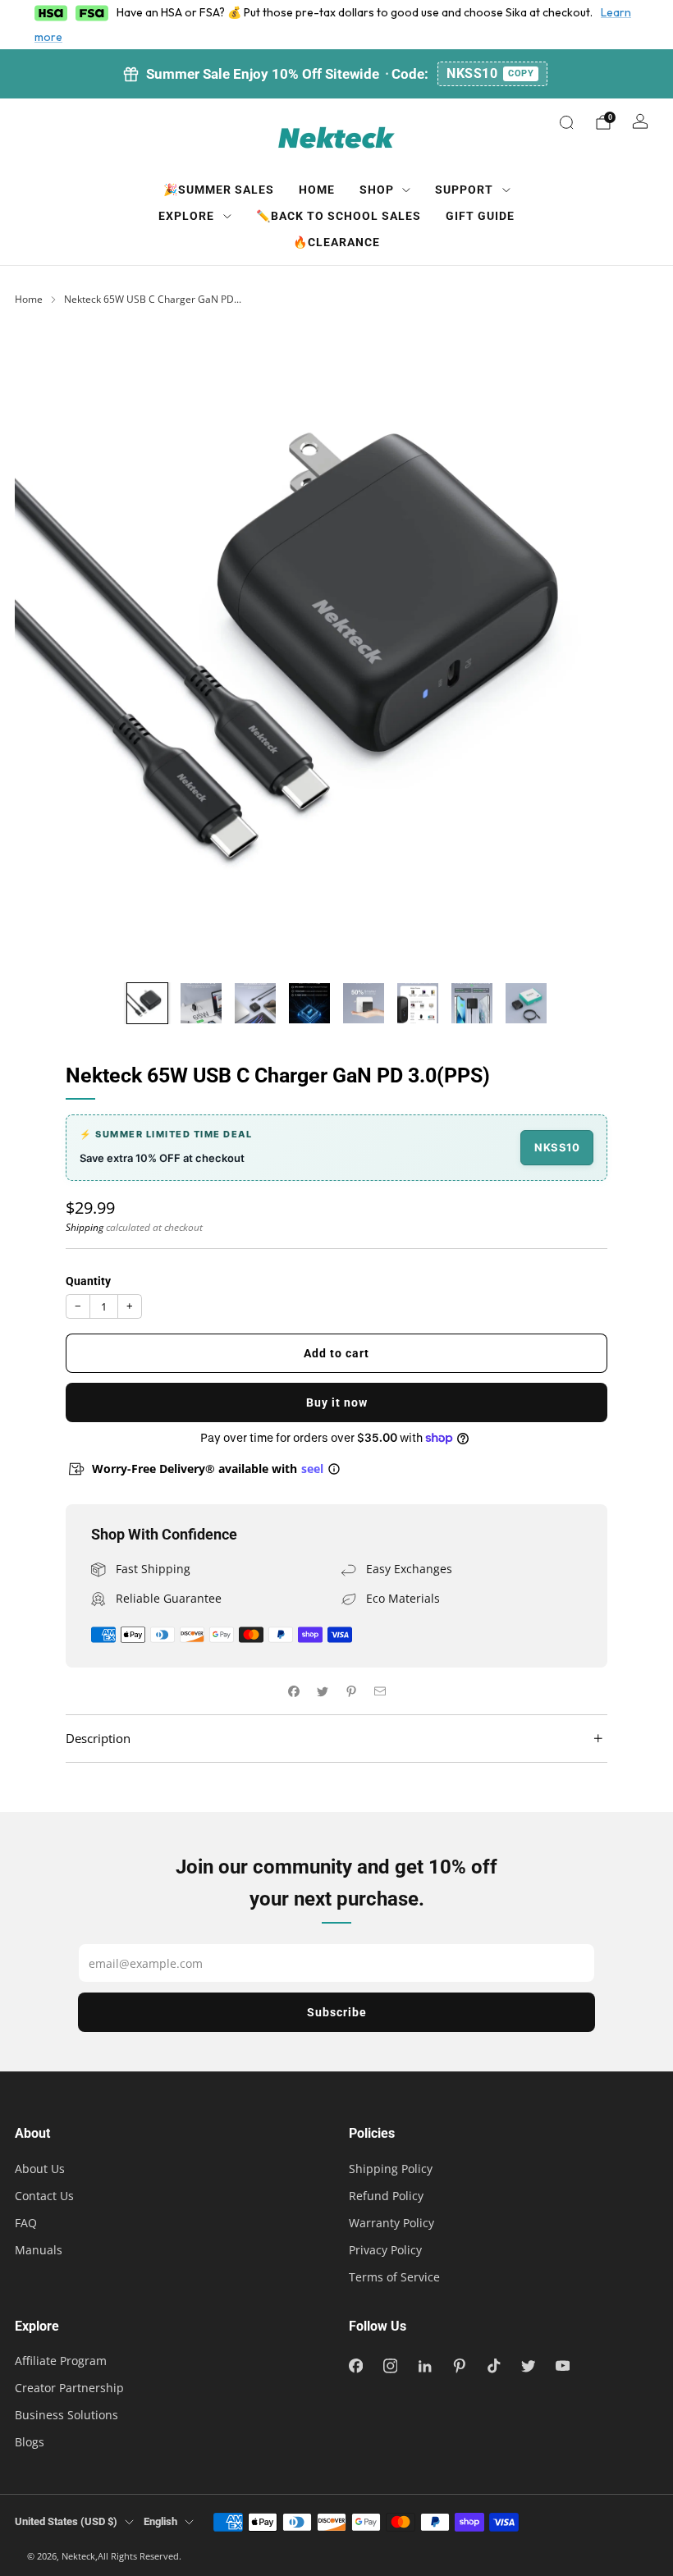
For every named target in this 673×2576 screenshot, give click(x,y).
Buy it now (337, 1402)
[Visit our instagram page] (390, 2366)
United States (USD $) (66, 2521)
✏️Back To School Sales (339, 216)
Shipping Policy (391, 2169)
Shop (377, 190)
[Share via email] (380, 1691)
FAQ (26, 2223)
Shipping (85, 1227)
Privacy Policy (385, 2250)
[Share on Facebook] (293, 1691)
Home (317, 190)
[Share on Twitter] (322, 1691)
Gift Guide (480, 216)
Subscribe (337, 2012)
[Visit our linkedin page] (424, 2366)
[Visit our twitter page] (528, 2366)
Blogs (30, 2442)
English (160, 2521)
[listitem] (336, 74)
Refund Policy (386, 2196)
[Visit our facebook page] (355, 2366)
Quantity (88, 1281)
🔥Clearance (336, 242)
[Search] (566, 122)
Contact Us (44, 2196)
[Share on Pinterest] (351, 1691)
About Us (40, 2169)
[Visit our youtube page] (562, 2366)
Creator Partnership (69, 2388)
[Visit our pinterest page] (459, 2366)
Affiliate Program (61, 2361)
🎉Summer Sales (219, 190)
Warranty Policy (391, 2223)
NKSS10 (490, 73)
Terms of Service (394, 2277)
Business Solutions (66, 2415)
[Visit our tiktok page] (493, 2366)
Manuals (39, 2250)
